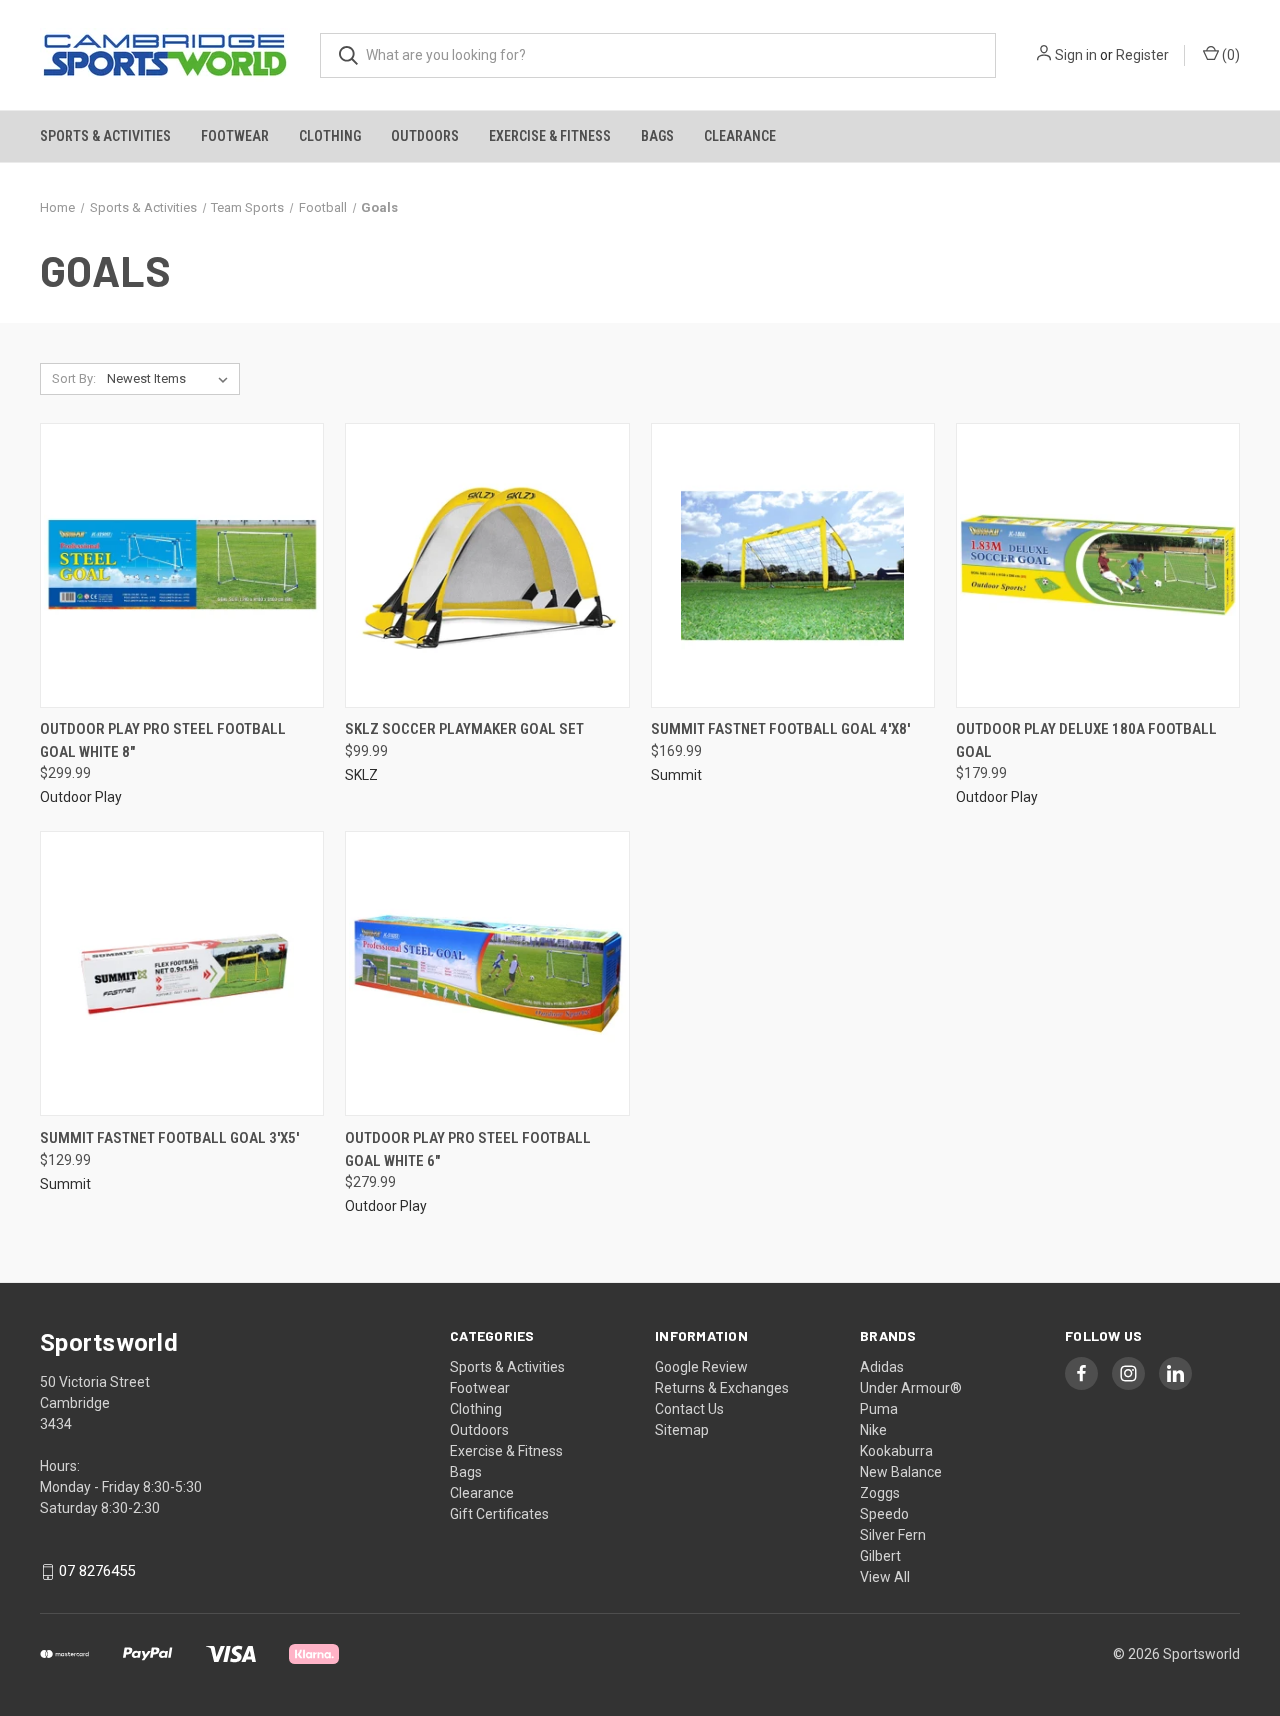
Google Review (701, 1367)
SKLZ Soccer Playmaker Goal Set (464, 729)
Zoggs (880, 1493)
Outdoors (425, 136)
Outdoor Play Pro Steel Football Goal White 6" (468, 1149)
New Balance (901, 1472)
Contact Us (689, 1409)
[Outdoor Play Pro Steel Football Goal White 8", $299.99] (182, 565)
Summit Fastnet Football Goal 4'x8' (780, 729)
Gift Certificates (499, 1514)
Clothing (330, 136)
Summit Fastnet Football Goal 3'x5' (169, 1138)
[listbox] (171, 379)
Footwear (235, 136)
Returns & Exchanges (722, 1388)
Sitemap (682, 1430)
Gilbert (880, 1556)
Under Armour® (911, 1388)
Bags (657, 136)
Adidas (882, 1367)
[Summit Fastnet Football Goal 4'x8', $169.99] (793, 565)
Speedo (884, 1514)
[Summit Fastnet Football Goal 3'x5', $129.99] (182, 973)
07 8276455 (97, 1572)
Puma (879, 1409)
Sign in (1076, 55)
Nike (873, 1430)
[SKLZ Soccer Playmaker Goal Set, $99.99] (487, 565)
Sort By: (74, 378)
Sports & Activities (105, 136)
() (1229, 55)
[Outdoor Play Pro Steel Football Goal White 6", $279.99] (487, 973)
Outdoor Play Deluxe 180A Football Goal (1086, 740)
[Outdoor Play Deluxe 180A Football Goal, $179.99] (1098, 565)
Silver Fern (893, 1535)
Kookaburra (896, 1451)
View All (885, 1577)
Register (1142, 55)
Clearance (740, 136)
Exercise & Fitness (550, 136)
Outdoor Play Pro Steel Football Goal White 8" (163, 740)
